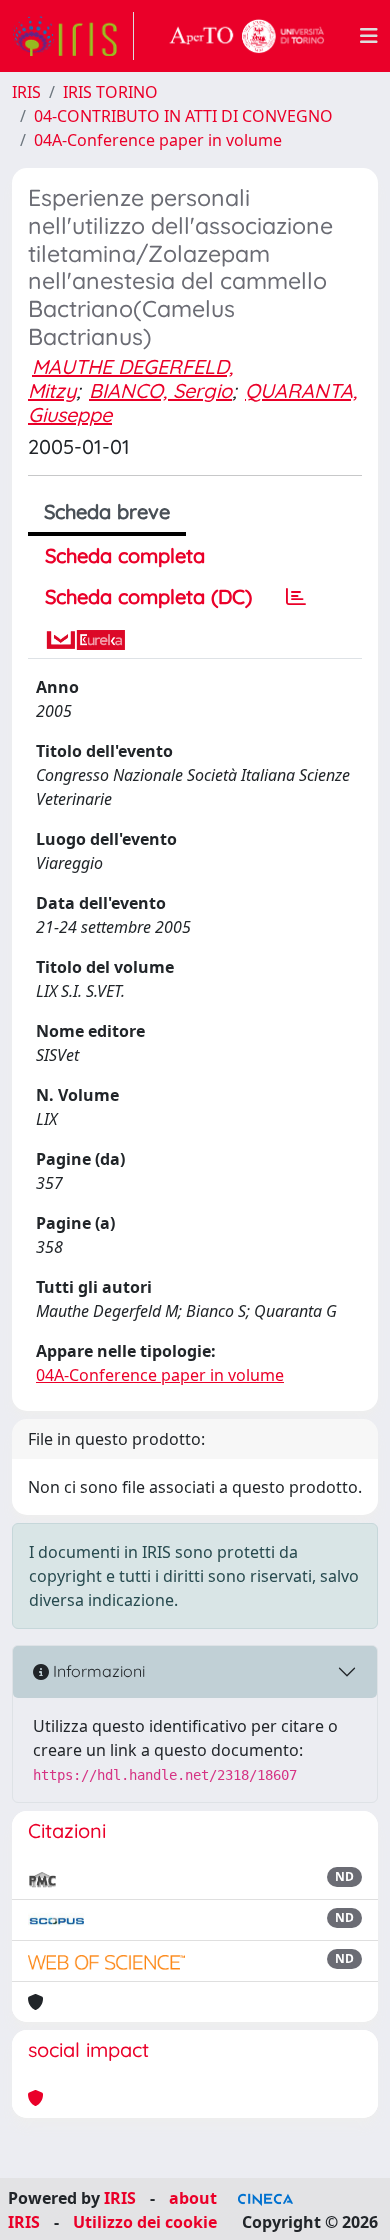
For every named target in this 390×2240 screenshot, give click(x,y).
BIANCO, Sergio (160, 390)
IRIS (26, 92)
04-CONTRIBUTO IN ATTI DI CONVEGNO (183, 116)
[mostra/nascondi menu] (369, 36)
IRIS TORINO (110, 92)
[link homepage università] (247, 36)
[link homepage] (73, 36)
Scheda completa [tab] (125, 555)
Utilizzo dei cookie (145, 2222)
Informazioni (97, 1671)
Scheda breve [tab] (107, 511)
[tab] (296, 597)
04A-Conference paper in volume (158, 140)
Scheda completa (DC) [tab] (148, 596)
